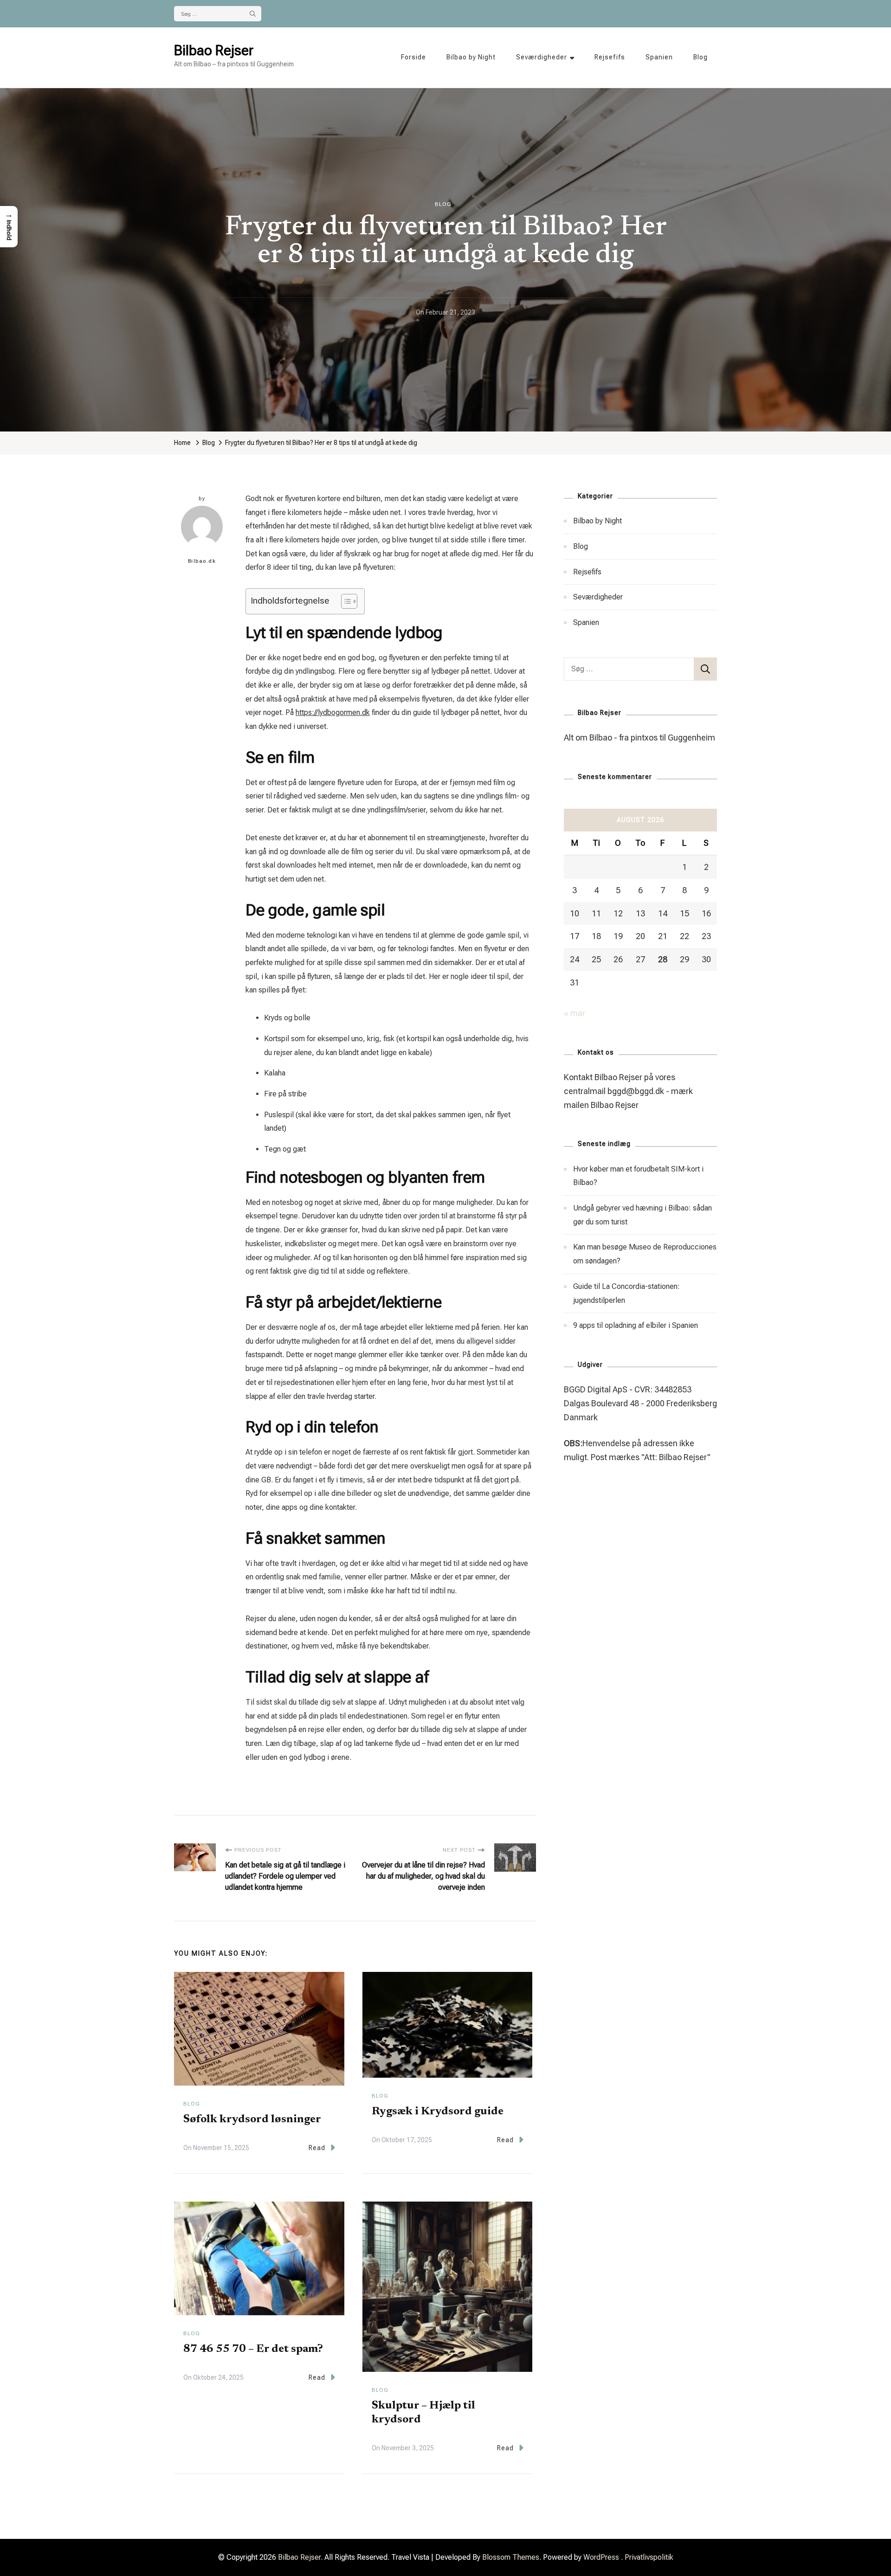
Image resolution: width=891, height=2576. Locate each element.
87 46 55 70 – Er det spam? (253, 2349)
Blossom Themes (511, 2557)
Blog (701, 57)
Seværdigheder (542, 57)
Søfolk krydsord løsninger (252, 2119)
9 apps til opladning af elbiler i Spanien (636, 1325)
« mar (575, 1013)
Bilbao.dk (202, 561)
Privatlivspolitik (649, 2557)
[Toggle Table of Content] (345, 601)
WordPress (601, 2557)
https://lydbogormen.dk (333, 712)
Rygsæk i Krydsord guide (438, 2112)
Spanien (659, 57)
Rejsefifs (610, 57)
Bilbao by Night (471, 57)
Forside (413, 57)
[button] (9, 227)
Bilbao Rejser (214, 50)
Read (317, 2148)
